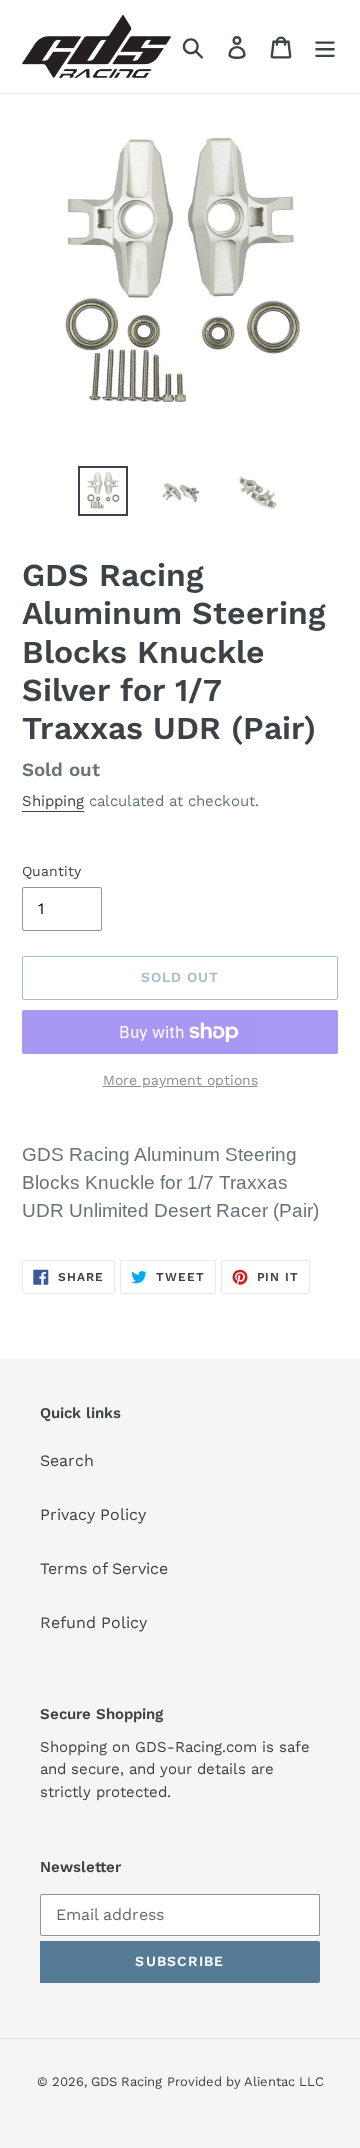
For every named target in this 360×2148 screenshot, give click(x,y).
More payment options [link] (180, 1080)
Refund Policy (93, 1622)
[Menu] (325, 46)
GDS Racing (126, 2081)
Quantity (51, 871)
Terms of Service (104, 1568)
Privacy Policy (93, 1514)
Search (67, 1460)
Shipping (53, 801)
